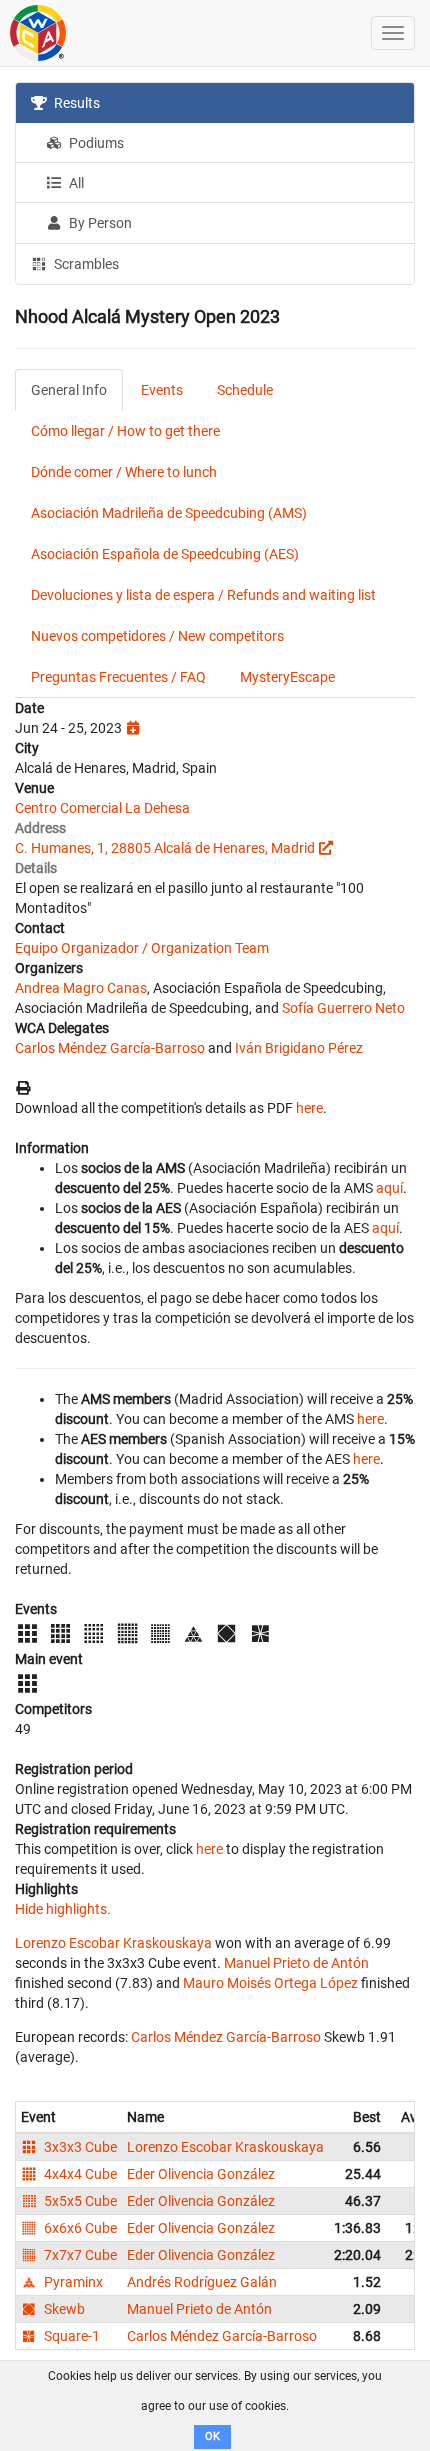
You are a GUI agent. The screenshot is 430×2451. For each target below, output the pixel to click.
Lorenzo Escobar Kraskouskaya (113, 1943)
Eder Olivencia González (201, 2174)
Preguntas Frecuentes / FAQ (118, 677)
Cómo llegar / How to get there (125, 431)
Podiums (95, 143)
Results (75, 103)
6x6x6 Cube (79, 2228)
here (309, 1108)
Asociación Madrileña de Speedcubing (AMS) (169, 513)
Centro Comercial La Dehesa (102, 808)
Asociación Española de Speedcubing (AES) (165, 554)
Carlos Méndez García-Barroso (110, 1048)
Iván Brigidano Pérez (299, 1048)
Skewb (63, 2309)
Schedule (245, 390)
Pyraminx (72, 2282)
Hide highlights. (63, 1909)
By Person (99, 223)
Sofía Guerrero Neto (343, 1008)
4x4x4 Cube (79, 2174)
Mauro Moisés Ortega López (270, 1983)
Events (162, 390)
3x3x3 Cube (79, 2147)
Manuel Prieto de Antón (296, 1963)
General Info (69, 390)
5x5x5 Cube (79, 2201)
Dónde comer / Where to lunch (124, 472)
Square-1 (70, 2336)
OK (212, 2436)
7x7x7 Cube (79, 2255)
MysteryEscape (287, 677)
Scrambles (85, 264)
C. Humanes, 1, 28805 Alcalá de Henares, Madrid (165, 848)
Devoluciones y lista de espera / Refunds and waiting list (203, 595)
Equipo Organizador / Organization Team (142, 948)
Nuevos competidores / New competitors (157, 636)
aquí (389, 1188)
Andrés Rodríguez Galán (202, 2282)
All (75, 183)
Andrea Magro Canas (81, 988)
